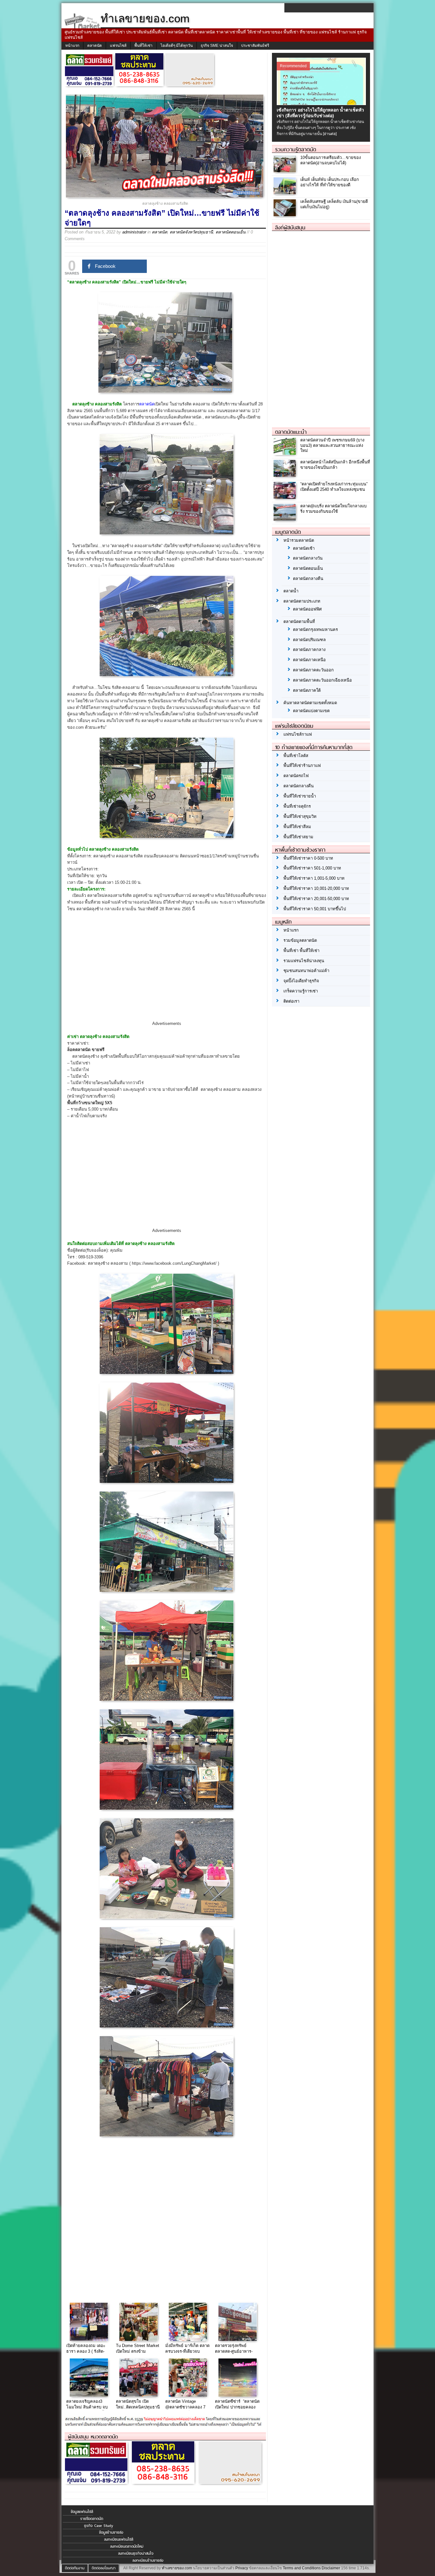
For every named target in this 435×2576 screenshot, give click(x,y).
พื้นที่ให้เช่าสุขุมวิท (300, 816)
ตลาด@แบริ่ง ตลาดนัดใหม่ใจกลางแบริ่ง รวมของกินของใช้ (333, 509)
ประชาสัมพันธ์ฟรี (255, 46)
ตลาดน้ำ (291, 591)
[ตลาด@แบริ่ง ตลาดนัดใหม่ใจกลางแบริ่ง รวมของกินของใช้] (285, 519)
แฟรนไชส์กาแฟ (298, 734)
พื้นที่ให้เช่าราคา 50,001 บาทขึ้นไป (315, 909)
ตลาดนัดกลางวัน (308, 558)
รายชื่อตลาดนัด (92, 2519)
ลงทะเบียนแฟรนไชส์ (119, 2539)
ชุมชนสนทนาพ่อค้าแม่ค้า (306, 971)
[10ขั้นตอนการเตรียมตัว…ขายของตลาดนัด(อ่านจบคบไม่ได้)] (285, 171)
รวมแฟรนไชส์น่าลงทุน (304, 961)
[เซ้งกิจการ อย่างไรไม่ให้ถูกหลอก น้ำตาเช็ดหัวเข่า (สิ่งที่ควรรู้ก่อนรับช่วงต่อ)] (322, 104)
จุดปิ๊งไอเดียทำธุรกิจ (301, 981)
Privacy (242, 2568)
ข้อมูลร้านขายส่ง (111, 2532)
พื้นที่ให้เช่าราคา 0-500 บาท (308, 858)
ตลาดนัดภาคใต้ (307, 690)
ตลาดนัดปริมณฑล (309, 640)
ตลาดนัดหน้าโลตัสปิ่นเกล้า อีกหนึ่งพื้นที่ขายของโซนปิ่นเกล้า (335, 465)
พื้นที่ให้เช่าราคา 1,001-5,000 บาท (314, 878)
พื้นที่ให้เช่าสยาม (298, 837)
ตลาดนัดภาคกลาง (309, 650)
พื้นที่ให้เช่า (143, 46)
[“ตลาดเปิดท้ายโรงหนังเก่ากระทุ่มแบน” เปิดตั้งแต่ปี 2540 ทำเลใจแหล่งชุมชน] (285, 497)
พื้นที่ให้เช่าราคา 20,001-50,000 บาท (316, 899)
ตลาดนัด (95, 46)
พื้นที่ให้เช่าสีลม (297, 827)
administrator (134, 232)
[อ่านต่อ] (330, 134)
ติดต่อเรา (291, 1001)
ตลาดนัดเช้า (304, 548)
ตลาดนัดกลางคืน (308, 579)
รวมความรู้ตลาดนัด (296, 149)
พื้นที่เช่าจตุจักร (297, 806)
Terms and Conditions (302, 2568)
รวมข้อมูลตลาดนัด (300, 940)
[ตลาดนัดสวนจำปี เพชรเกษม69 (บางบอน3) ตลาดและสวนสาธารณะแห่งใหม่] (285, 453)
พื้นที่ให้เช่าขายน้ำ (300, 796)
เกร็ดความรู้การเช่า (301, 991)
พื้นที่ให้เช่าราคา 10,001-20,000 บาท (316, 888)
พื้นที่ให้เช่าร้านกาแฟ (302, 766)
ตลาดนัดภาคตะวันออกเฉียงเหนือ (322, 680)
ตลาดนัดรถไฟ (296, 776)
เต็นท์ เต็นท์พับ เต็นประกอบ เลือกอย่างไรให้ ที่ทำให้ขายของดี (330, 182)
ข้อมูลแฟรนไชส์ (82, 2512)
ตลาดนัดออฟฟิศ (307, 609)
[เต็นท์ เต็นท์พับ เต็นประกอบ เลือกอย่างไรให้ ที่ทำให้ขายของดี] (285, 193)
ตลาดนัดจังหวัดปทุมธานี (191, 232)
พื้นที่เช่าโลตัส (296, 756)
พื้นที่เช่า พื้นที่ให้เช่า (301, 951)
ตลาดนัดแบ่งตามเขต (311, 711)
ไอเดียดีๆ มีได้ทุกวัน (177, 46)
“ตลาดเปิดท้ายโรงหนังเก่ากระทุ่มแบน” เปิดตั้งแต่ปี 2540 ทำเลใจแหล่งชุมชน (334, 487)
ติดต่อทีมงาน (75, 2568)
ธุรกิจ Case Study (99, 2526)
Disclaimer (331, 2568)
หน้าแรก (72, 46)
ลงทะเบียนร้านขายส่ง (148, 2560)
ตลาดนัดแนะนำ (291, 432)
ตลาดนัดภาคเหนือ (309, 660)
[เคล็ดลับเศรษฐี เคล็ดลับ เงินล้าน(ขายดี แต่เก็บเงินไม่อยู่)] (285, 215)
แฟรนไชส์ (118, 46)
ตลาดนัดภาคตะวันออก (313, 670)
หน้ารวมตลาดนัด (299, 540)
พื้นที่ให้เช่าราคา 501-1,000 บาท (312, 868)
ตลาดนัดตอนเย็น (231, 232)
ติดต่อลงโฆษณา (104, 2568)
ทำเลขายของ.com (177, 2568)
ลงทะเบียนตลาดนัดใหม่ (127, 2546)
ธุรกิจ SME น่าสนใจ (217, 46)
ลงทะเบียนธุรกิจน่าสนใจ (136, 2553)
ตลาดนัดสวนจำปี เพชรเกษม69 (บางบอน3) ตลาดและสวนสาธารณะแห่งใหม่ (332, 445)
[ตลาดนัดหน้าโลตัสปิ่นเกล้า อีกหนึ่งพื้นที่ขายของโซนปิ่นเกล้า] (285, 475)
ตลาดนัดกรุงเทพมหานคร (315, 630)
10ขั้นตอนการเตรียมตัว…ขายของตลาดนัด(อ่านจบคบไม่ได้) (331, 160)
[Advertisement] (167, 972)
